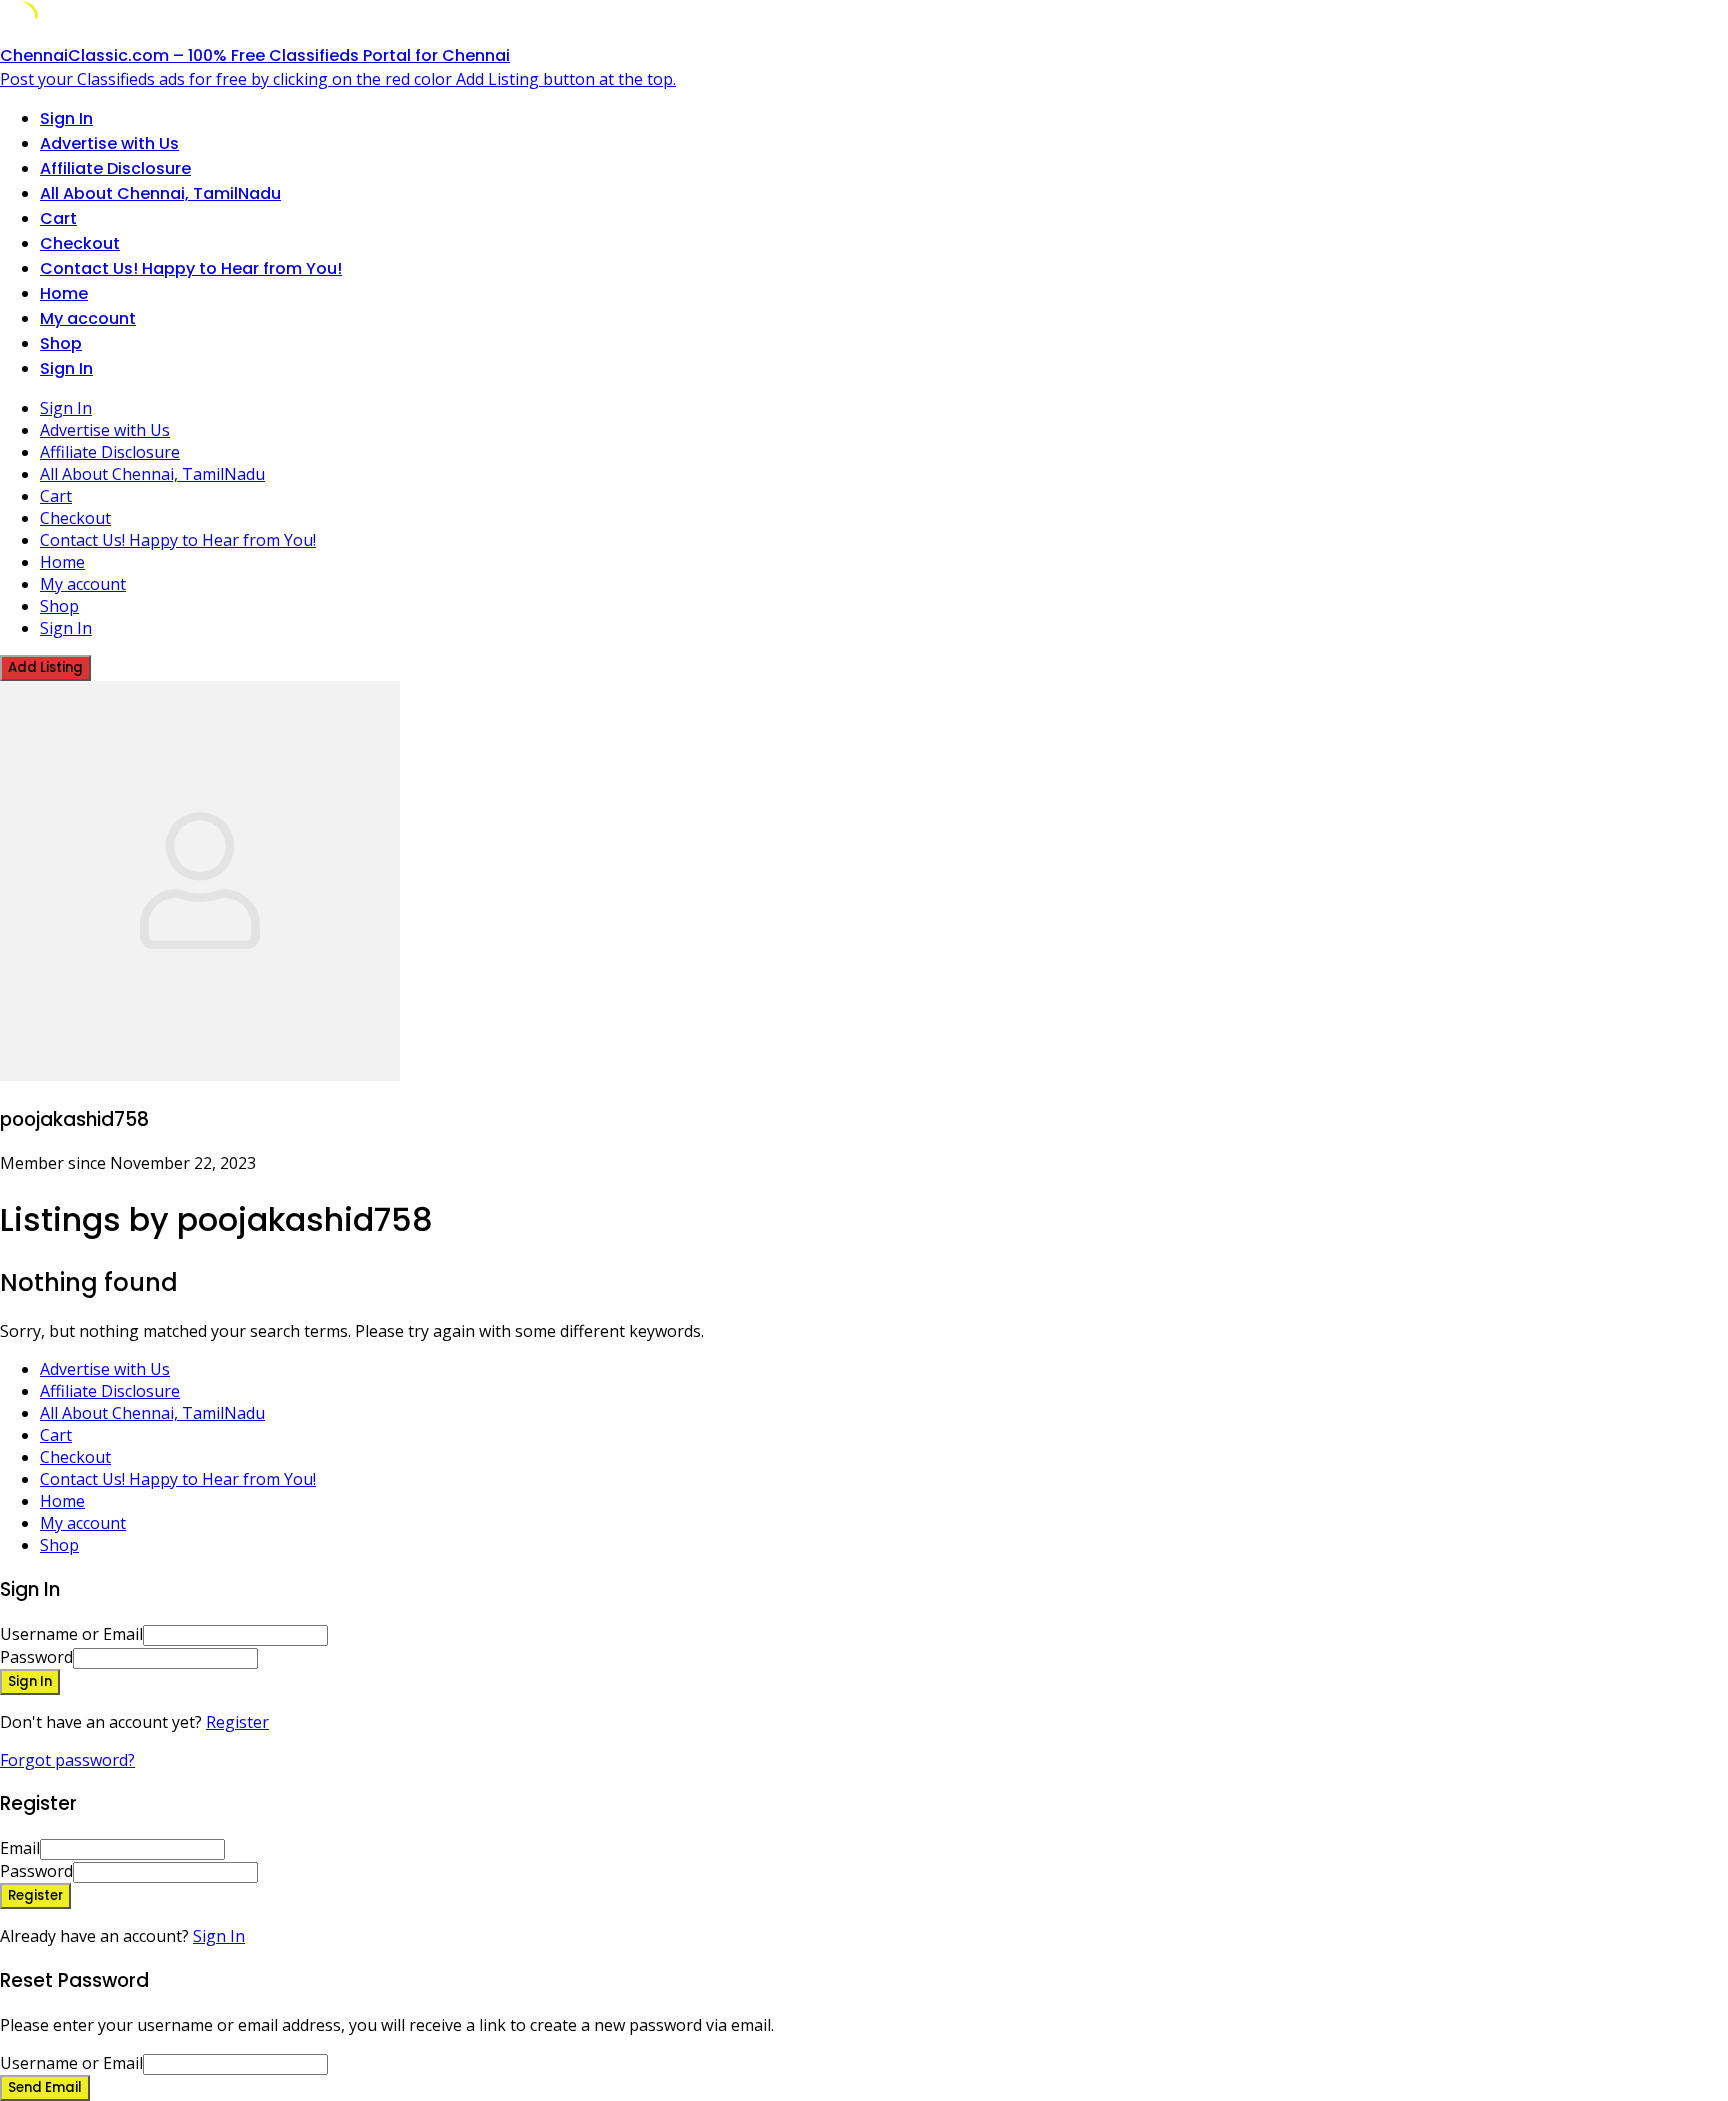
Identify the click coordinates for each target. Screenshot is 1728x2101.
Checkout (80, 243)
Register (237, 1722)
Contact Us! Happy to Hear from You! (191, 268)
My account (88, 318)
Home (64, 293)
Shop (61, 343)
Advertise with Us (109, 143)
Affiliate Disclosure (115, 168)
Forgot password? (67, 1760)
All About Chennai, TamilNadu (160, 193)
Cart (58, 218)
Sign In (219, 1936)
